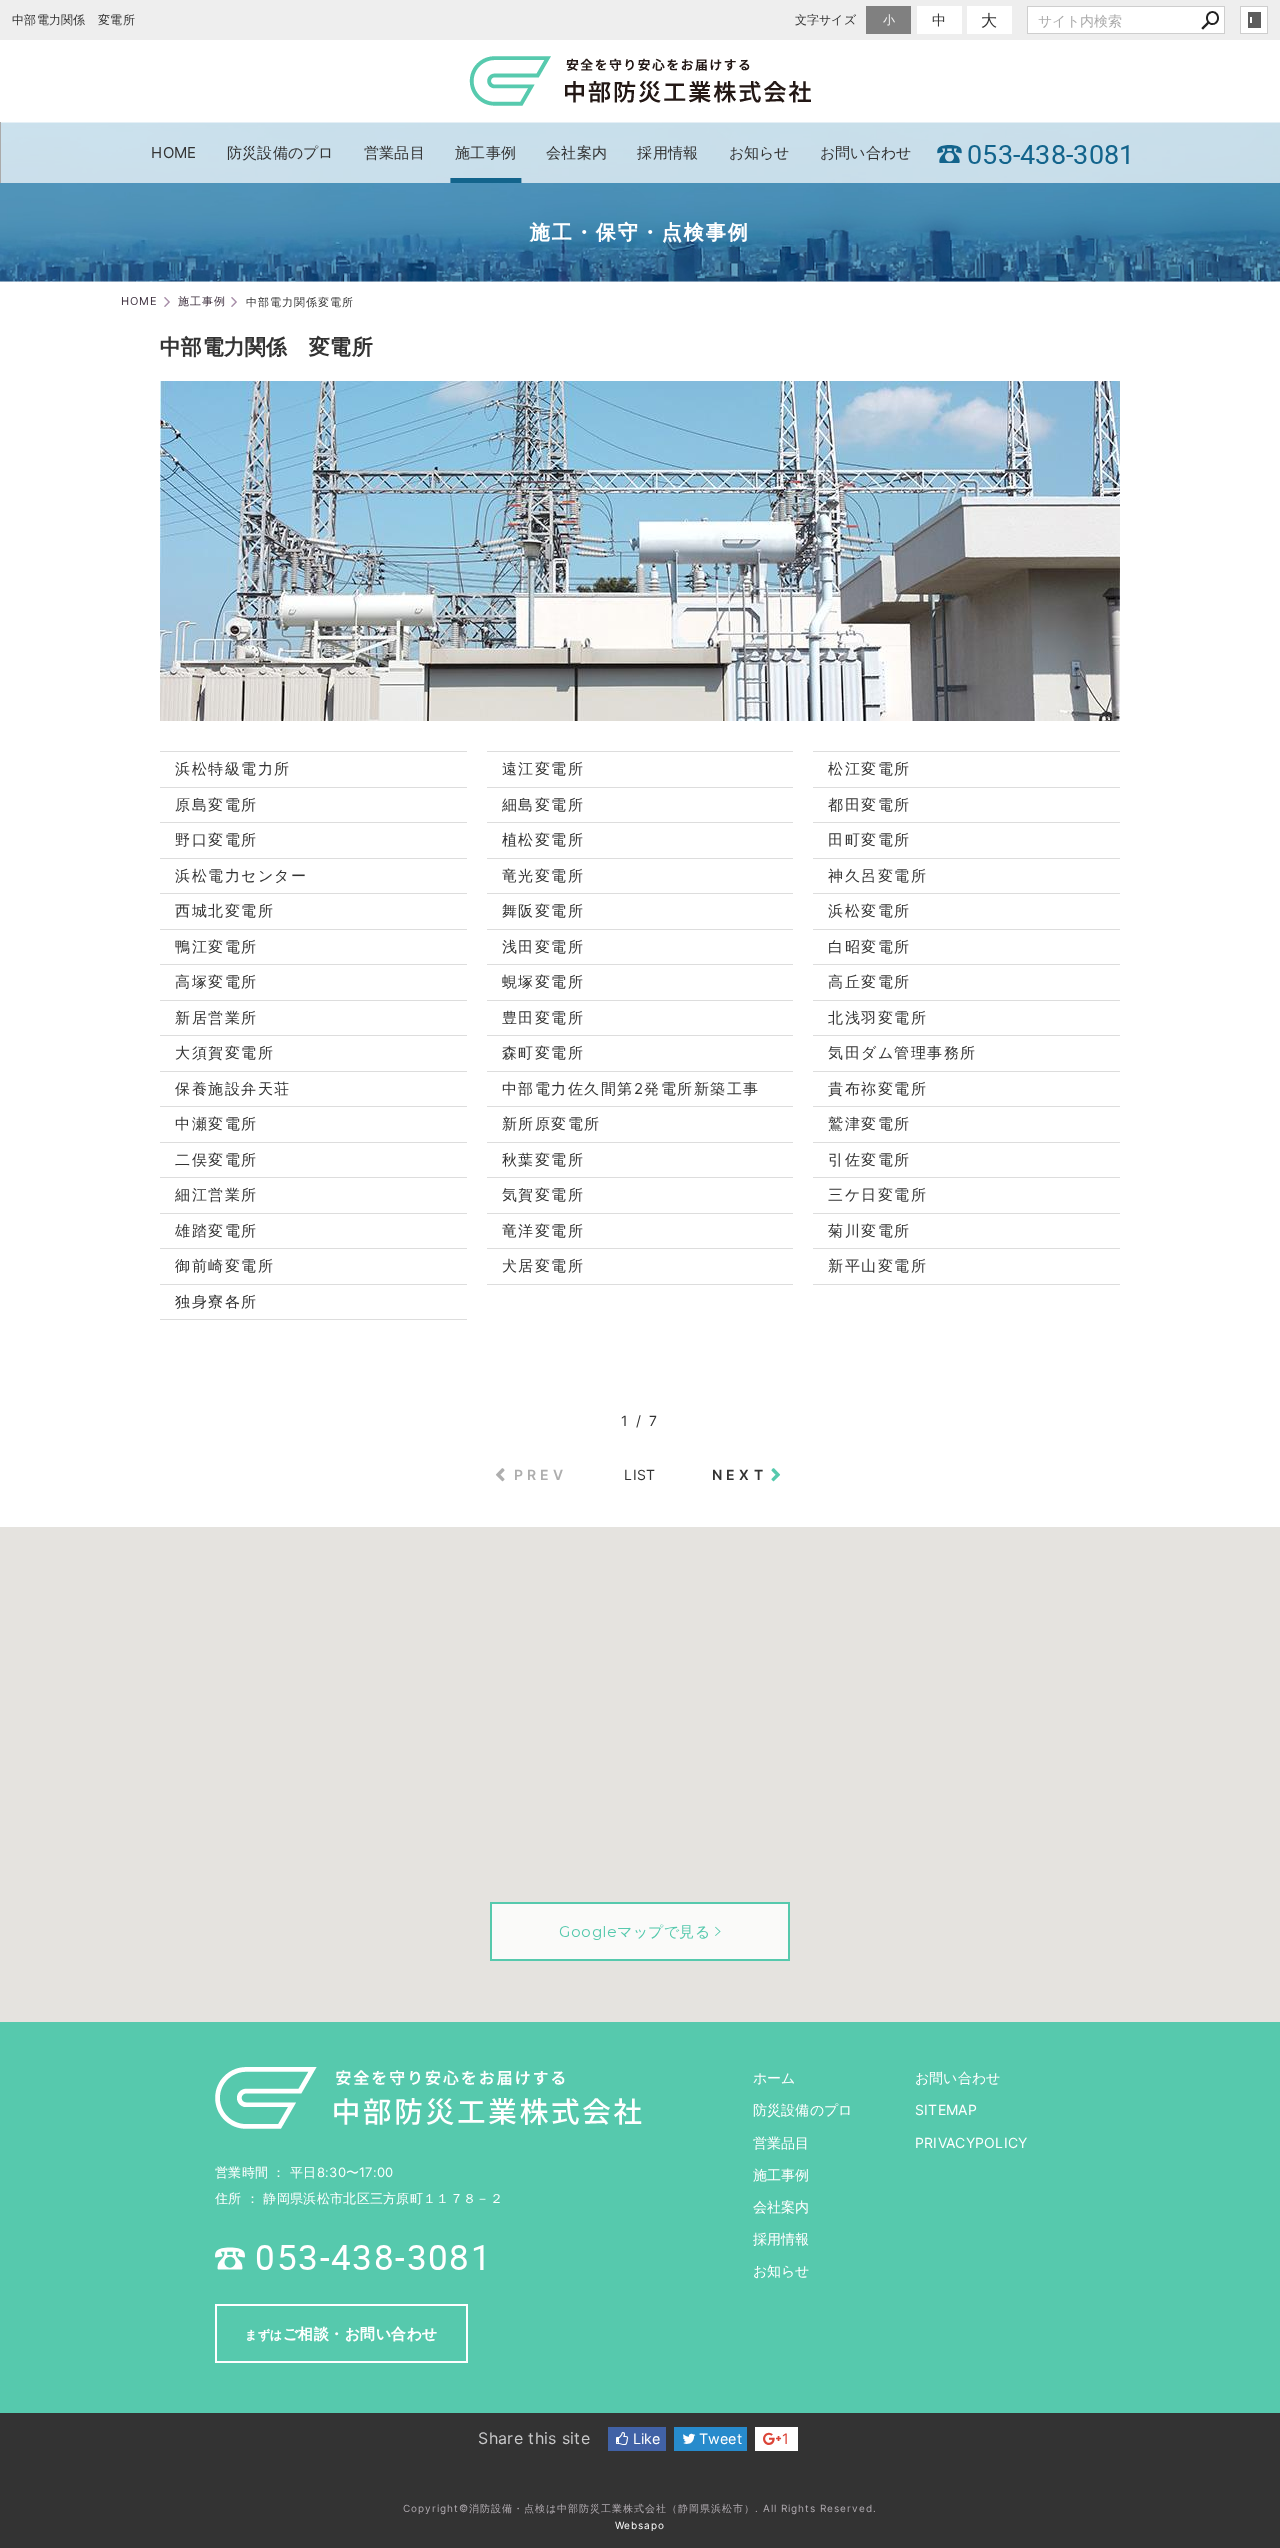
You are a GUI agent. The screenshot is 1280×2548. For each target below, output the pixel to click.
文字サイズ (826, 19)
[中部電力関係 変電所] (640, 710)
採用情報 (667, 152)
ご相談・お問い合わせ (341, 2333)
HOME (173, 152)
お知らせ (759, 152)
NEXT (739, 1474)
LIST (639, 1474)
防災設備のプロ (280, 152)
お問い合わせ (866, 152)
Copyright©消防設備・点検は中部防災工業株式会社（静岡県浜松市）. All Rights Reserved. (640, 2508)
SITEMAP (946, 2109)
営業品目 (394, 152)
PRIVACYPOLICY (971, 2142)
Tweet (718, 2438)
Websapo (640, 2525)
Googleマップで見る (634, 1931)
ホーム (774, 2077)
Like (644, 2438)
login (1254, 20)
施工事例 (485, 152)
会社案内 (576, 152)
